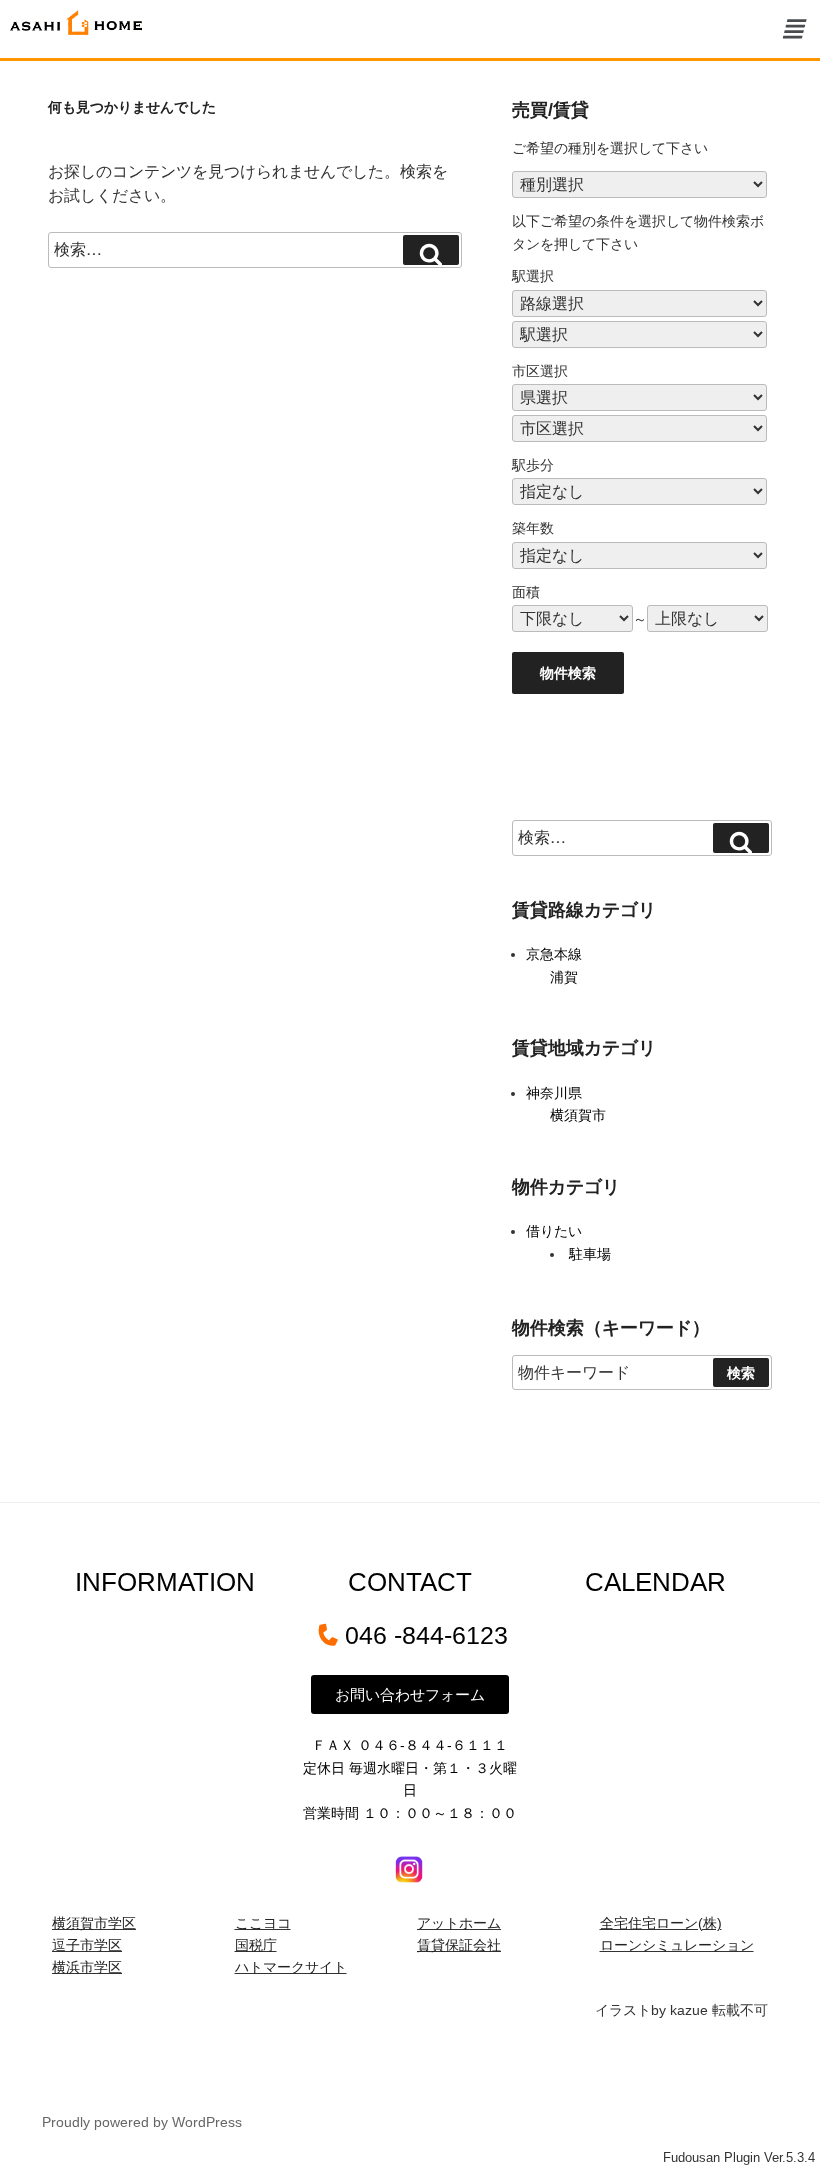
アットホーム (459, 1923)
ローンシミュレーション (677, 1945)
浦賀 (564, 977)
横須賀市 (578, 1115)
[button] (793, 29)
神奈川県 (554, 1093)
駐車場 (590, 1254)
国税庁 (256, 1945)
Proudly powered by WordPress (142, 2122)
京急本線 (554, 954)
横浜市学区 (87, 1967)
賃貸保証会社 (459, 1945)
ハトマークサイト (291, 1967)
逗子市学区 (87, 1945)
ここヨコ (263, 1923)
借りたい (554, 1231)
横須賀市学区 (94, 1923)
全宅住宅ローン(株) (661, 1923)
